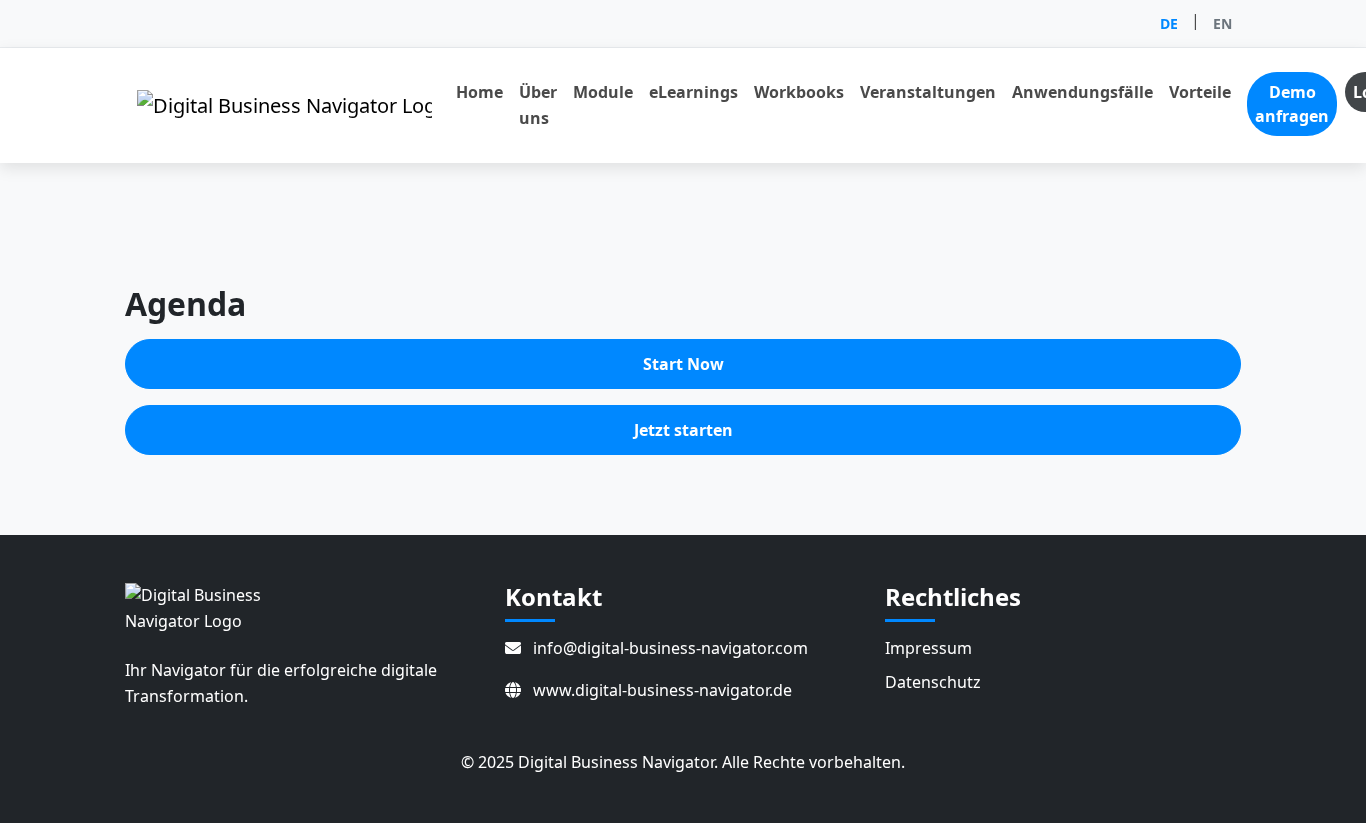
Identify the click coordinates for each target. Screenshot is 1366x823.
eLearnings (693, 92)
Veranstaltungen (928, 92)
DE (1169, 23)
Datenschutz (933, 682)
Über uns (538, 105)
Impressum (928, 648)
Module (603, 92)
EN (1222, 23)
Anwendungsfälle (1082, 92)
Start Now (683, 364)
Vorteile (1200, 92)
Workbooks (799, 92)
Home (479, 92)
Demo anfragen (1292, 104)
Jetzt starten (683, 430)
